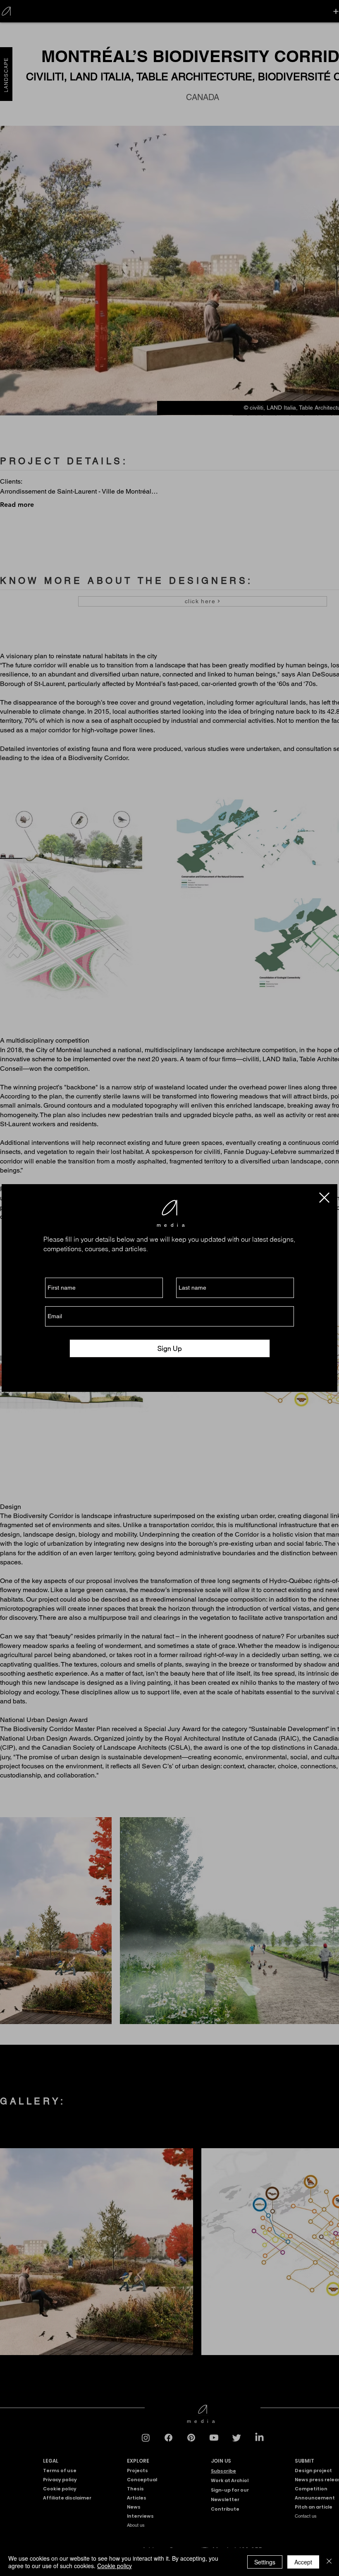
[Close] (329, 2562)
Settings (265, 2562)
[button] (324, 1198)
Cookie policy (115, 2566)
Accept (303, 2562)
